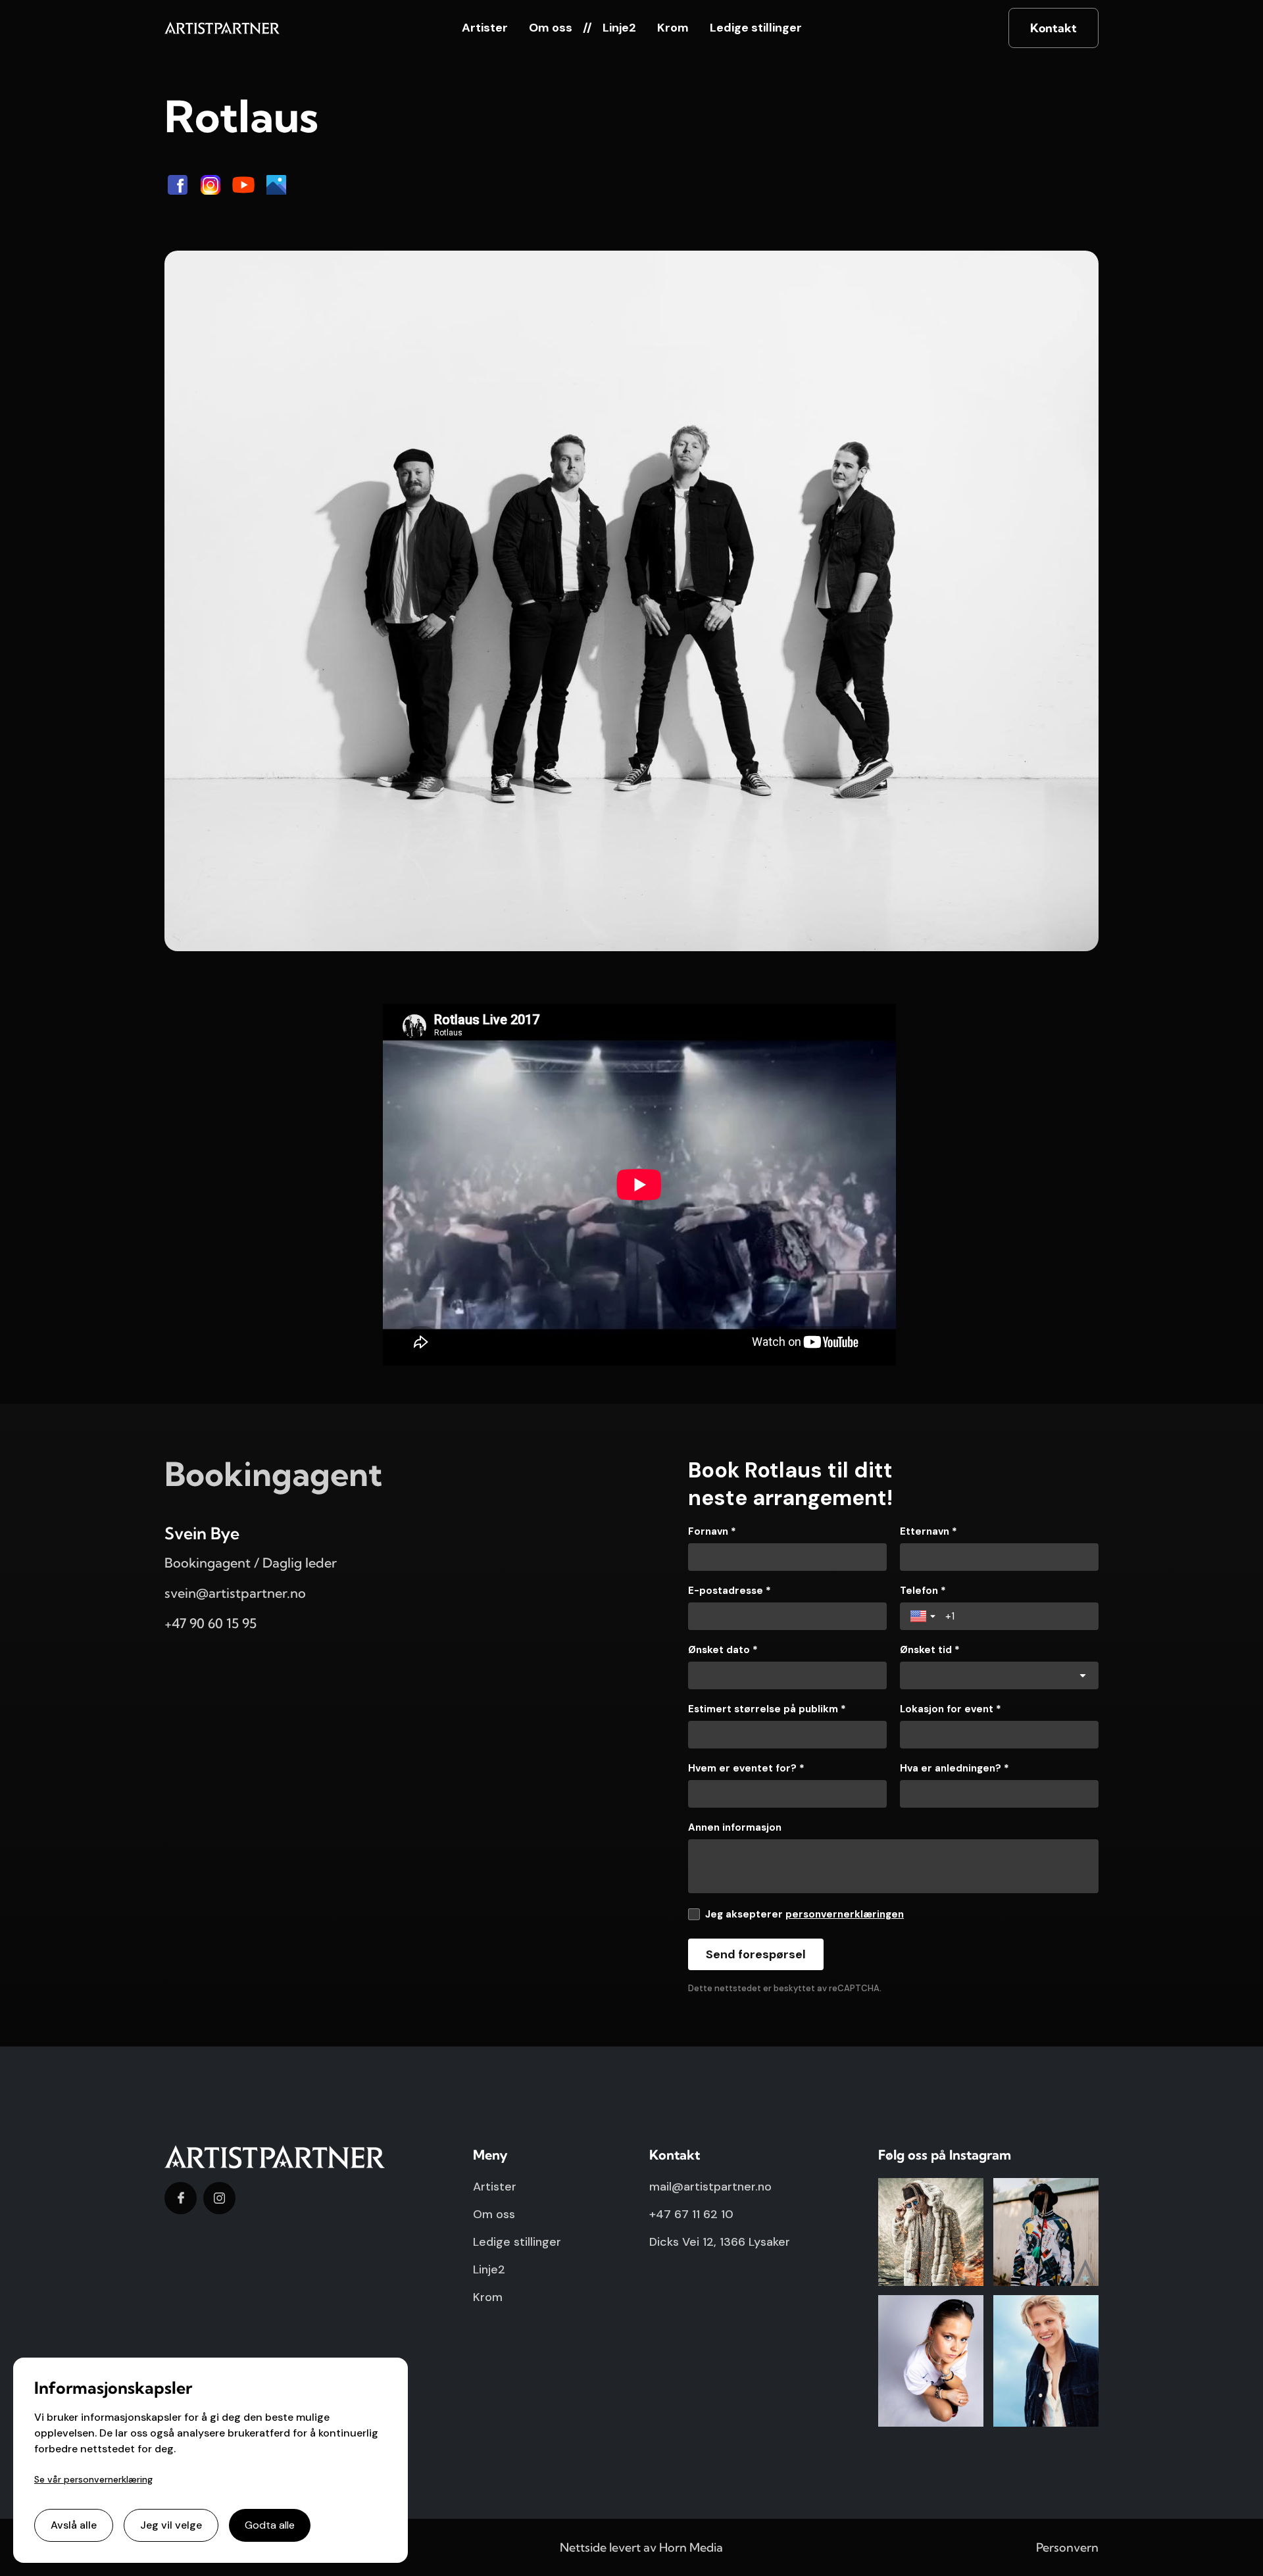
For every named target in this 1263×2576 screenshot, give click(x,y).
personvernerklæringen (845, 1914)
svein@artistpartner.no (235, 1593)
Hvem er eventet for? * (746, 1768)
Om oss (551, 28)
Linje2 (619, 28)
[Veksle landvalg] (924, 1616)
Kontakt (1053, 28)
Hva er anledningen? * (954, 1768)
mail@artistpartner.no (710, 2187)
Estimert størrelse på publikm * (767, 1709)
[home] (222, 28)
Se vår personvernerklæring (93, 2479)
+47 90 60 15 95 (210, 1623)
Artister (485, 28)
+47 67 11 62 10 (691, 2214)
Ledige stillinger (756, 28)
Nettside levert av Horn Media (641, 2547)
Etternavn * (929, 1531)
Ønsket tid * (930, 1650)
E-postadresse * (730, 1591)
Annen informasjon (735, 1827)
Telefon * (923, 1591)
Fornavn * (712, 1531)
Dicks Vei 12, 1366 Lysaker (720, 2242)
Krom (673, 28)
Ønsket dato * (723, 1650)
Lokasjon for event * (951, 1709)
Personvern (1067, 2547)
